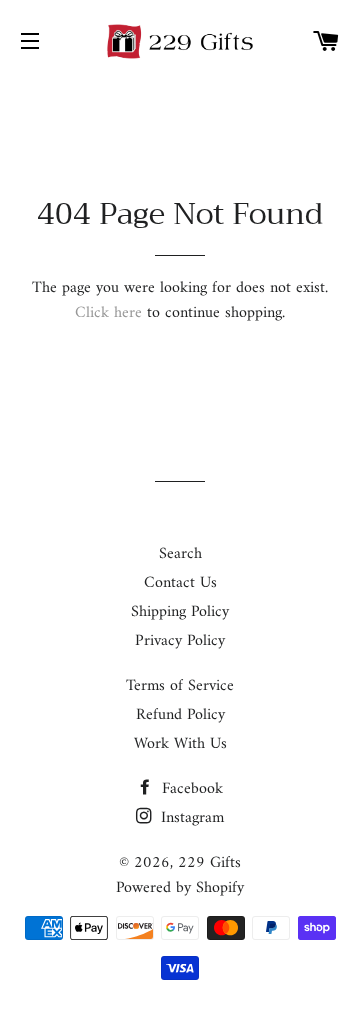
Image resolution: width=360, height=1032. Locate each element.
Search (180, 554)
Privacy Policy (180, 641)
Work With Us (180, 744)
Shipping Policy (180, 612)
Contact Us (180, 583)
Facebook (190, 789)
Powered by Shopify (180, 888)
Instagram (190, 818)
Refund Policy (180, 715)
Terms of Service (180, 686)
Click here (108, 313)
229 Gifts (209, 863)
